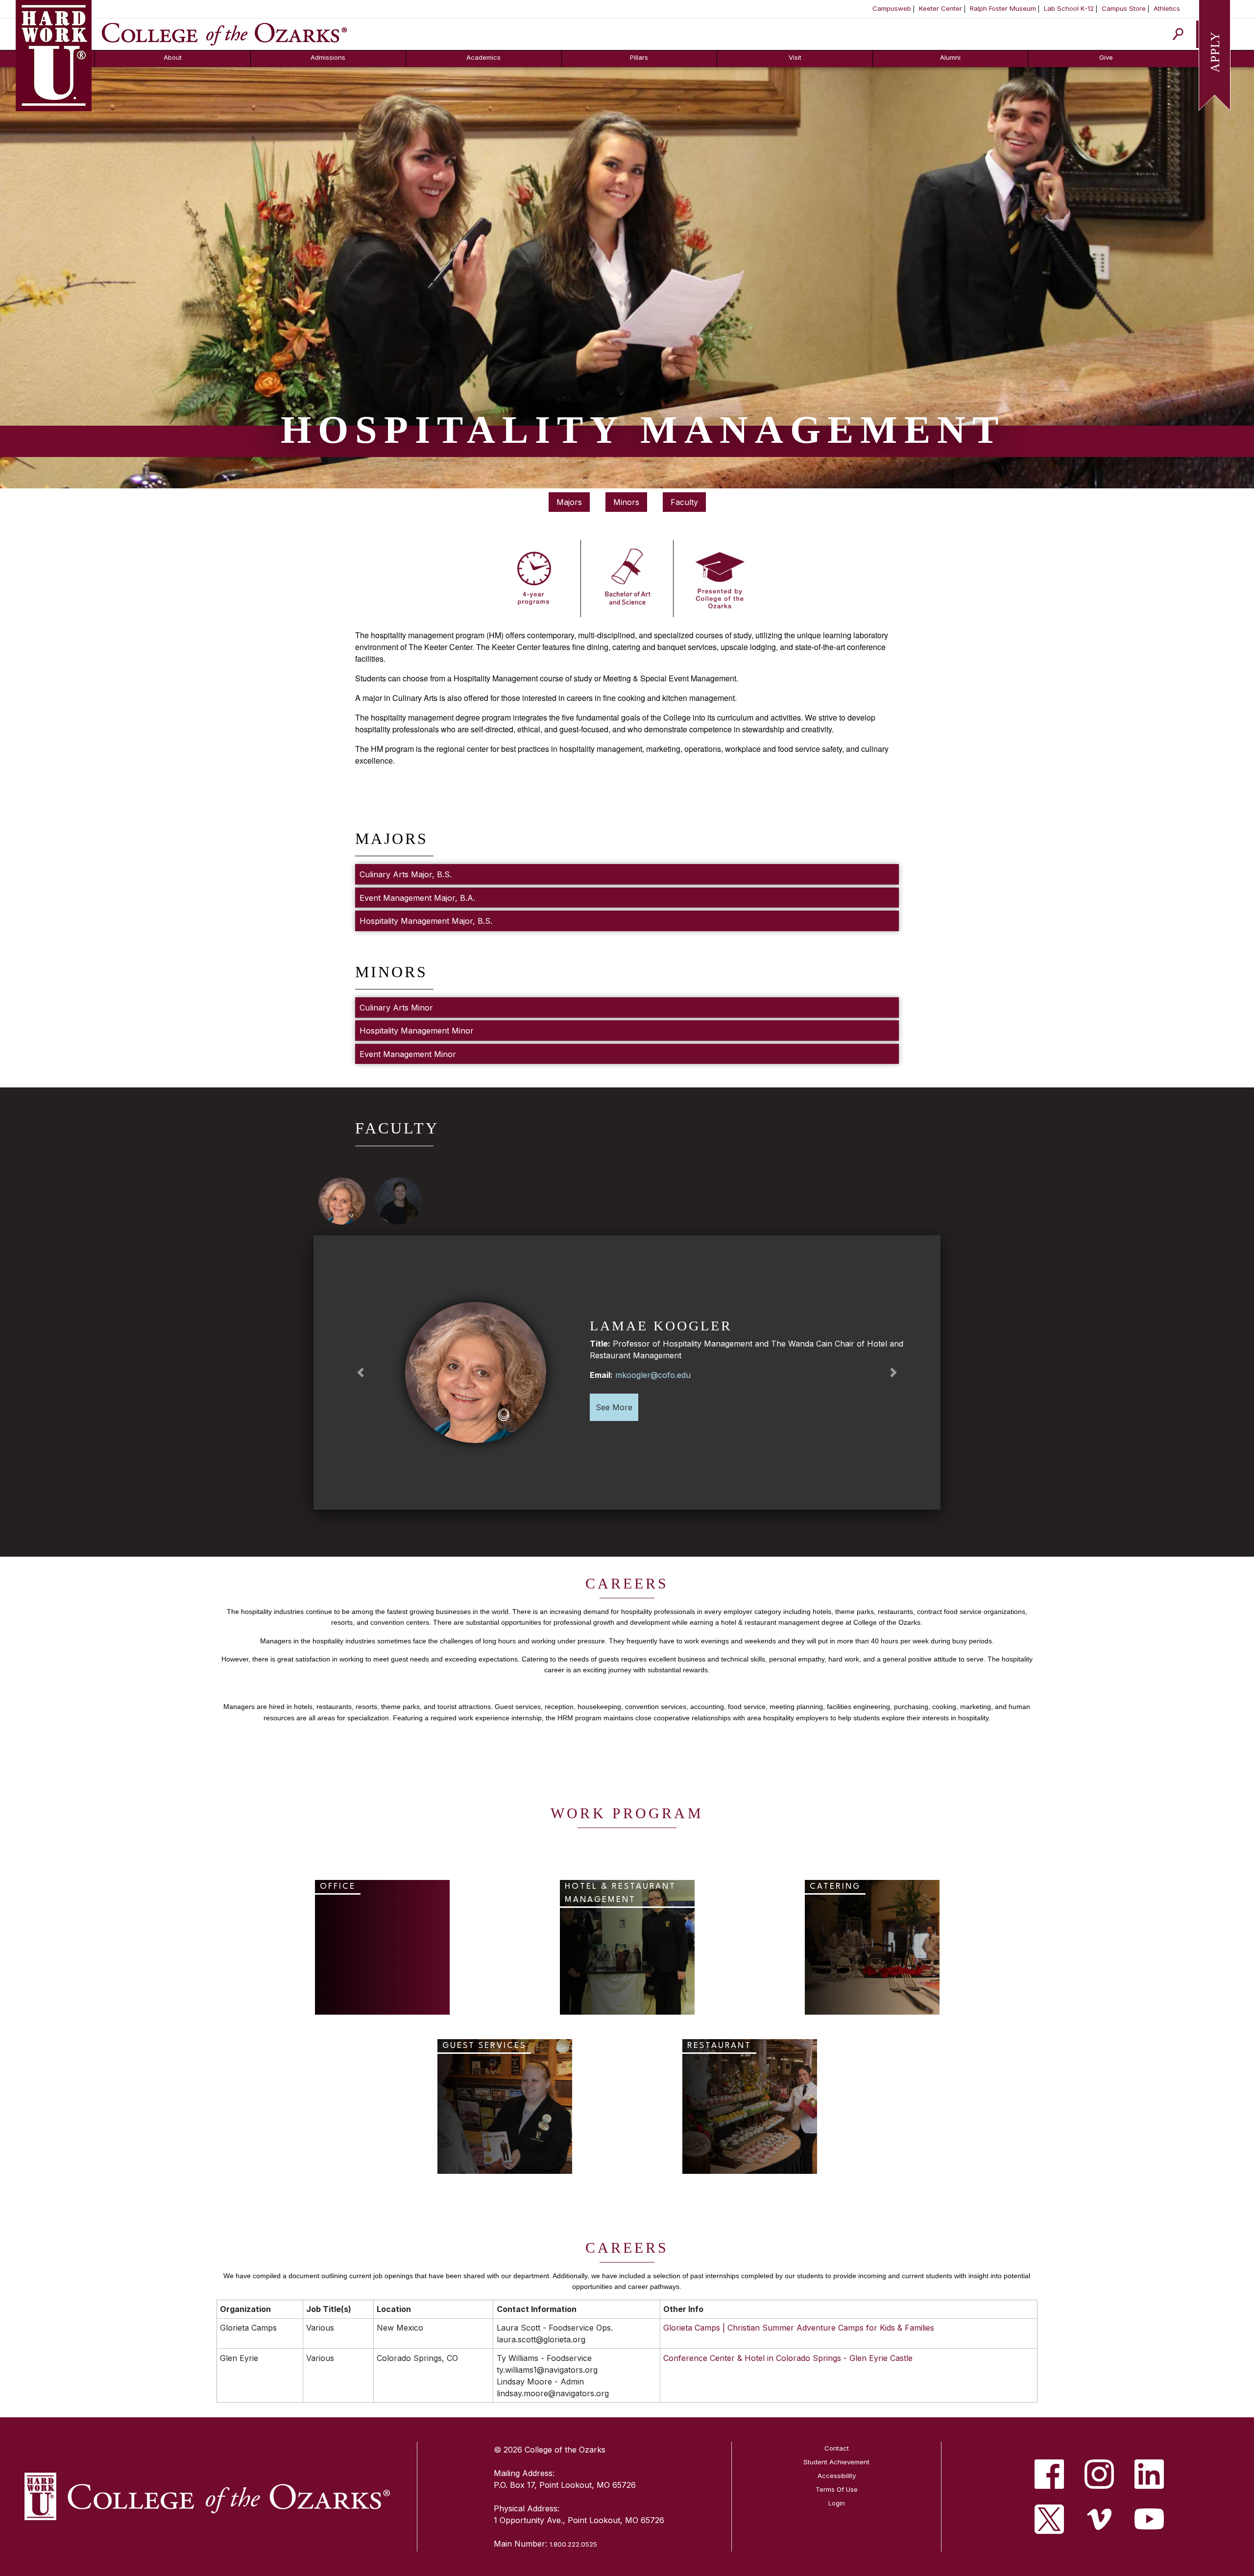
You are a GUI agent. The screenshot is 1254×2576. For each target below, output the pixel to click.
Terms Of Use (837, 2489)
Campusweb (892, 8)
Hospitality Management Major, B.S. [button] (426, 921)
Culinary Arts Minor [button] (396, 1008)
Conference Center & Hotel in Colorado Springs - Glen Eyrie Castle (788, 2358)
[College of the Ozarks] (224, 33)
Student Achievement (836, 2462)
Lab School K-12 (1069, 8)
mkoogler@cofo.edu (653, 1375)
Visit (795, 57)
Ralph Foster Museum (1003, 8)
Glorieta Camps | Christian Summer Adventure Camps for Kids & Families (799, 2328)
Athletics (1167, 8)
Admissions (328, 57)
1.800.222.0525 (573, 2544)
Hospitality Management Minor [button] (417, 1031)
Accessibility (837, 2476)
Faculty (684, 502)
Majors (569, 502)
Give (1106, 57)
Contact (837, 2448)
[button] (361, 1372)
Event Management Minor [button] (408, 1054)
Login (837, 2503)
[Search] (1178, 34)
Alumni (950, 57)
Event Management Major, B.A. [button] (417, 898)
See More (614, 1407)
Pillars (639, 57)
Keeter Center (940, 8)
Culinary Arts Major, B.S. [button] (406, 874)
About (173, 57)
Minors (626, 502)
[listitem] (1049, 2474)
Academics (483, 57)
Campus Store (1124, 8)
